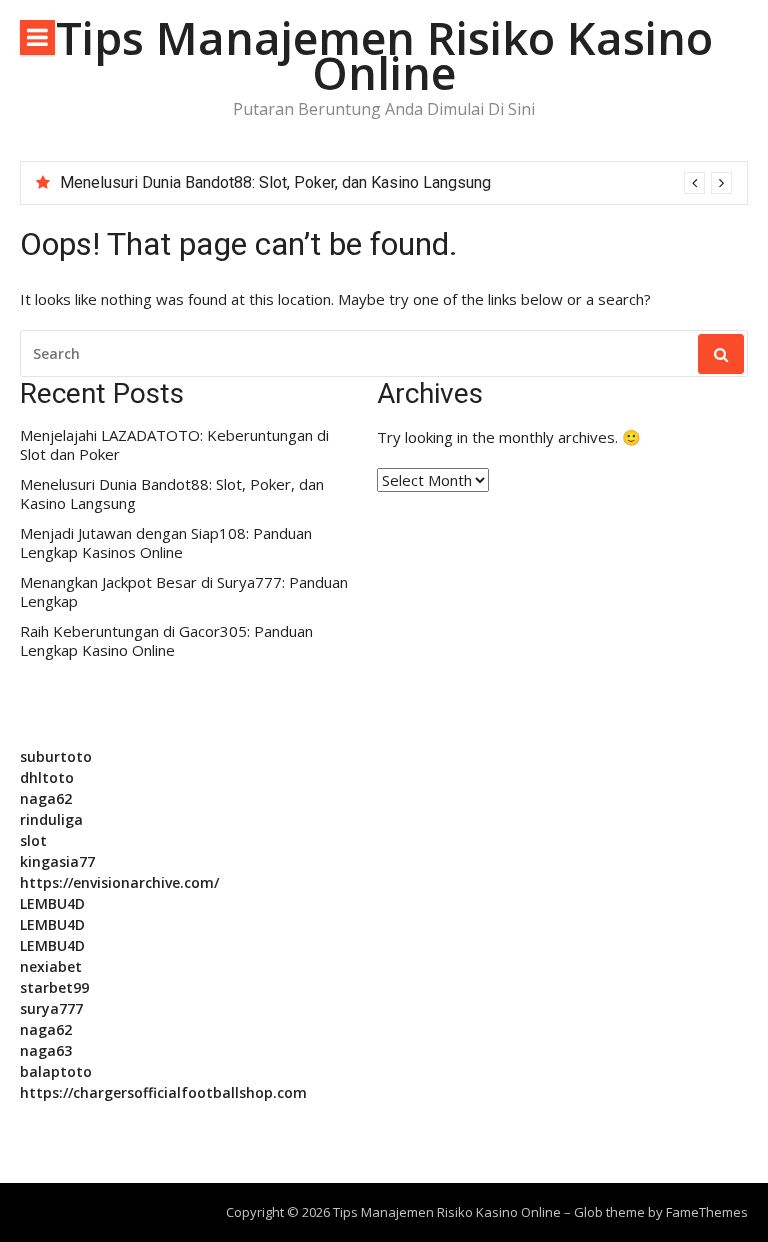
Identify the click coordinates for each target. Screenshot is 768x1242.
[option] (396, 183)
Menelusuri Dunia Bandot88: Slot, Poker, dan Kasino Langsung (275, 182)
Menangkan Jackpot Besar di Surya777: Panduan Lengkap (184, 592)
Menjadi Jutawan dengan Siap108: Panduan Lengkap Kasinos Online (166, 543)
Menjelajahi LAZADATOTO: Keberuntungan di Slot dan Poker (174, 445)
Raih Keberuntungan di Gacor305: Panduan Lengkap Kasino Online (166, 641)
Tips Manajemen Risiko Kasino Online (384, 55)
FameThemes (707, 1212)
